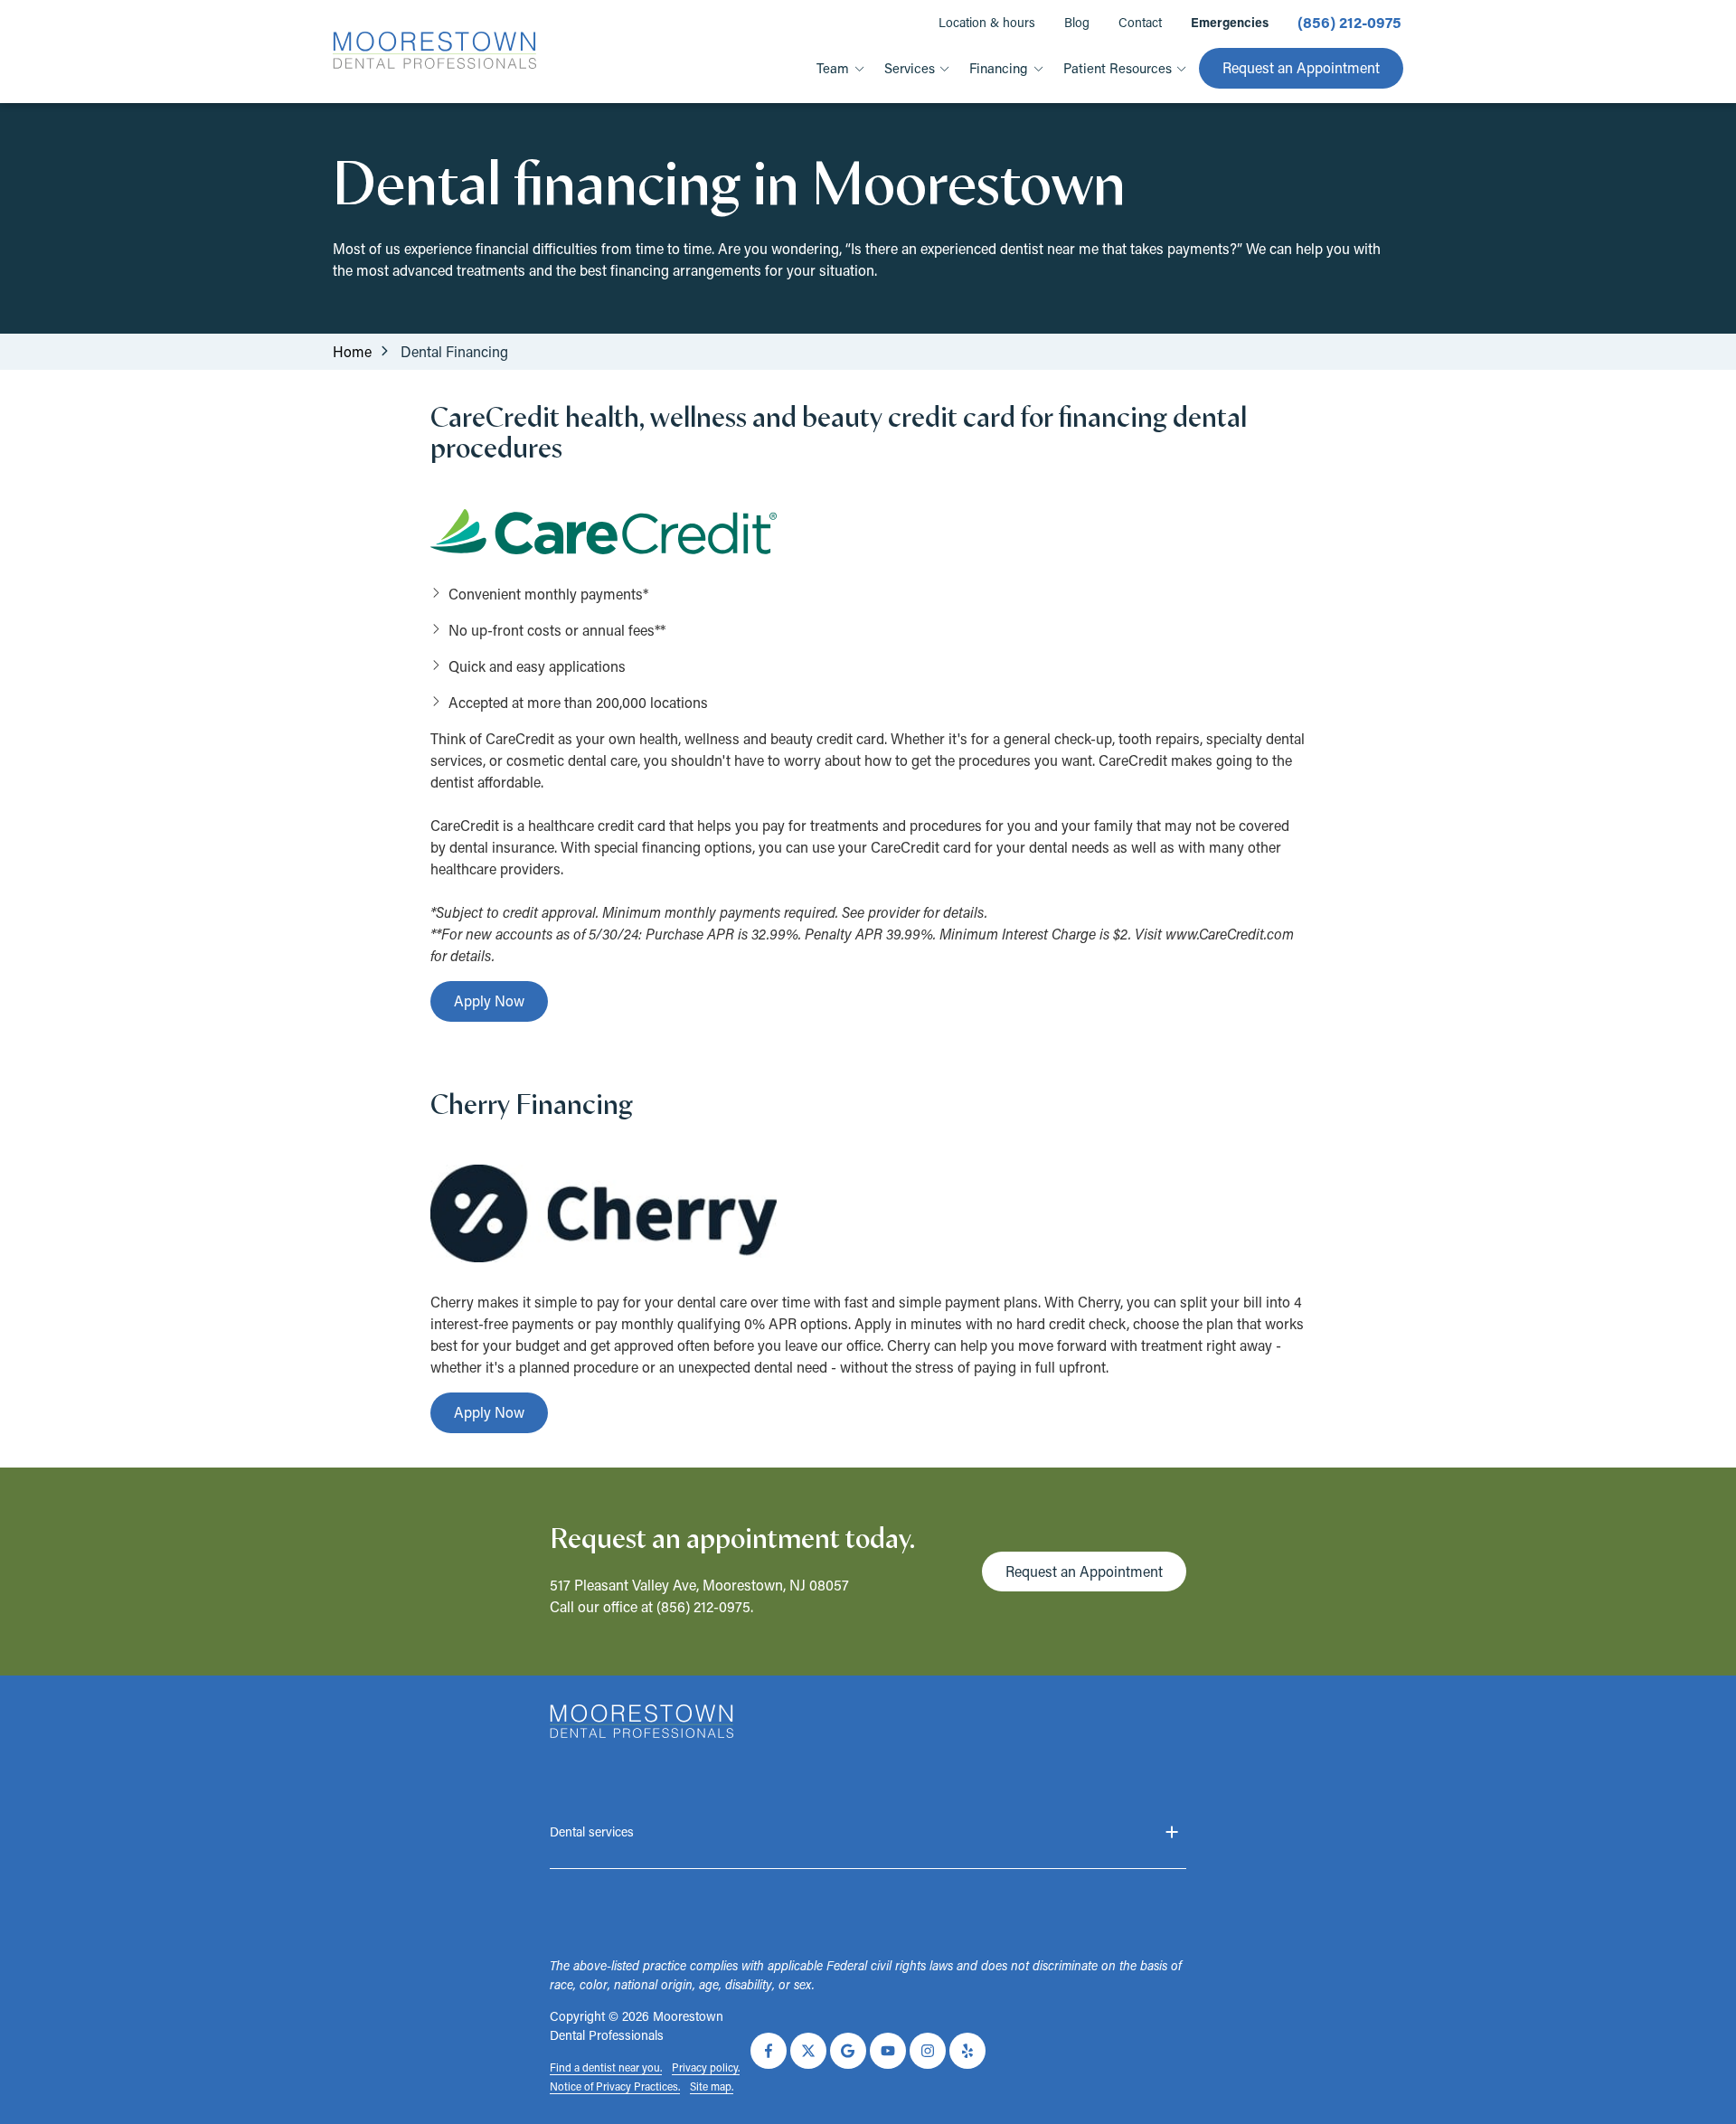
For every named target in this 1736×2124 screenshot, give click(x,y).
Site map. (712, 2086)
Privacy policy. (706, 2067)
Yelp (967, 2051)
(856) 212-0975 (703, 1606)
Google (848, 2051)
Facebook (769, 2051)
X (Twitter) (808, 2051)
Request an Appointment (1301, 67)
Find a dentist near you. (606, 2067)
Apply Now (489, 1001)
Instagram (928, 2051)
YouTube (888, 2051)
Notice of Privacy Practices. (615, 2086)
